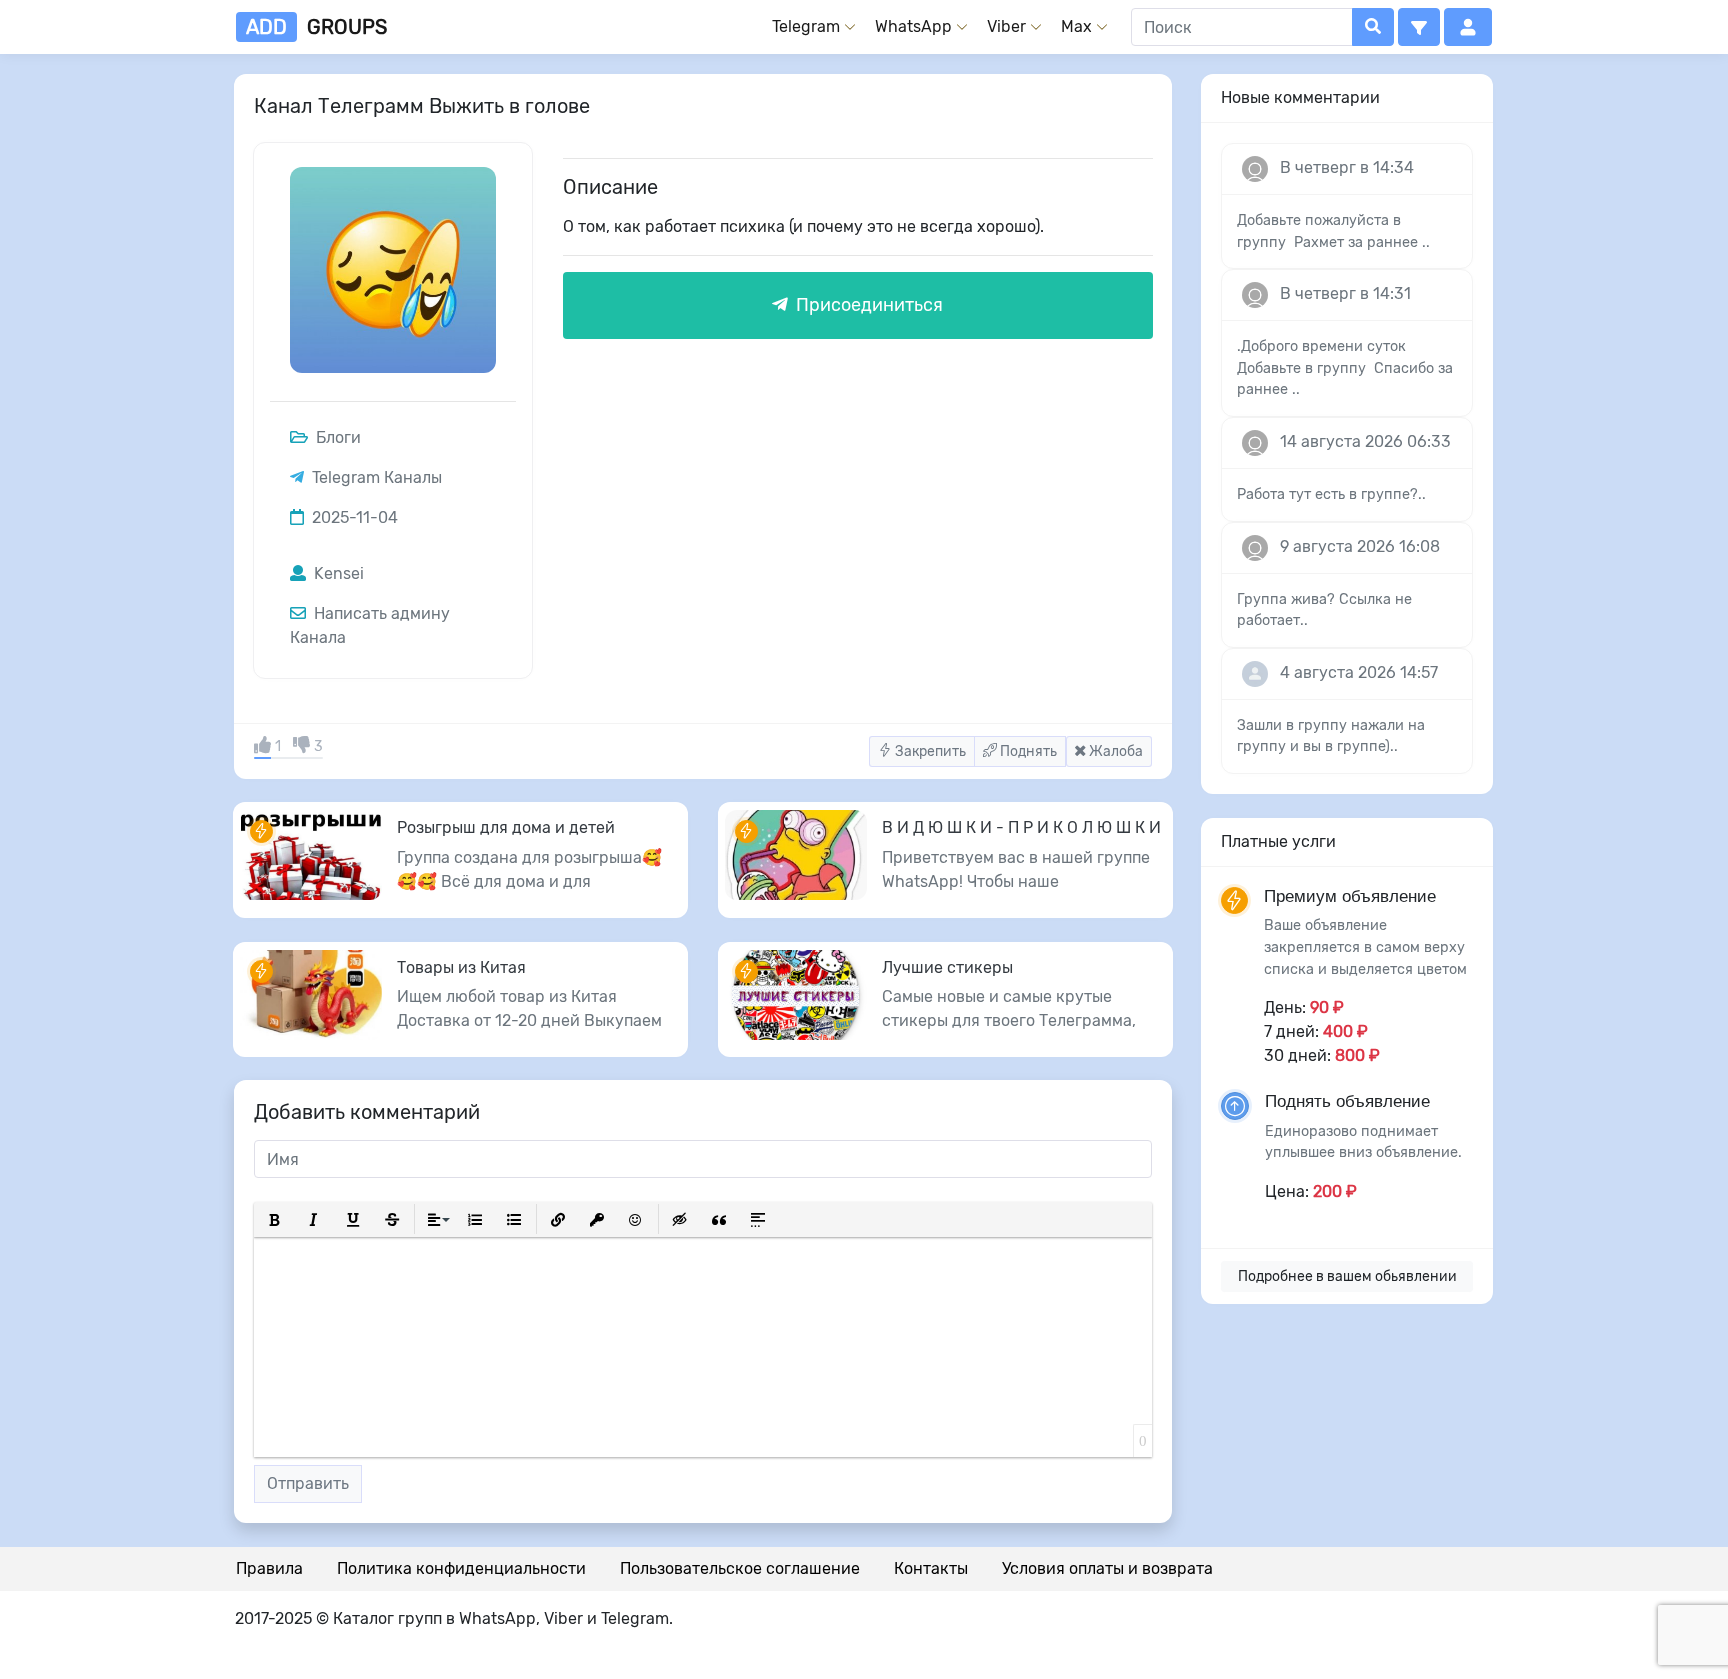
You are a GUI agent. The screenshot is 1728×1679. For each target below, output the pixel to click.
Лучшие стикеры (947, 967)
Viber (1006, 26)
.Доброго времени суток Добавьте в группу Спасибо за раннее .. (1345, 368)
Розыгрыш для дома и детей (506, 827)
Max (1076, 26)
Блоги (336, 437)
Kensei (337, 573)
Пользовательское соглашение (740, 1568)
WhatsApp (913, 26)
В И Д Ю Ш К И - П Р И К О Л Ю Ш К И (1021, 827)
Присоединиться (867, 305)
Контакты (931, 1568)
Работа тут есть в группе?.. (1331, 494)
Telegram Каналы (377, 477)
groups (316, 27)
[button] (1419, 27)
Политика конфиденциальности (461, 1568)
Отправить (308, 1483)
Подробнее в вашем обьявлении (1347, 1276)
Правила (269, 1568)
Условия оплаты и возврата (1107, 1568)
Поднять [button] (1027, 751)
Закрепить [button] (929, 751)
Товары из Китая (461, 967)
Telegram (806, 26)
